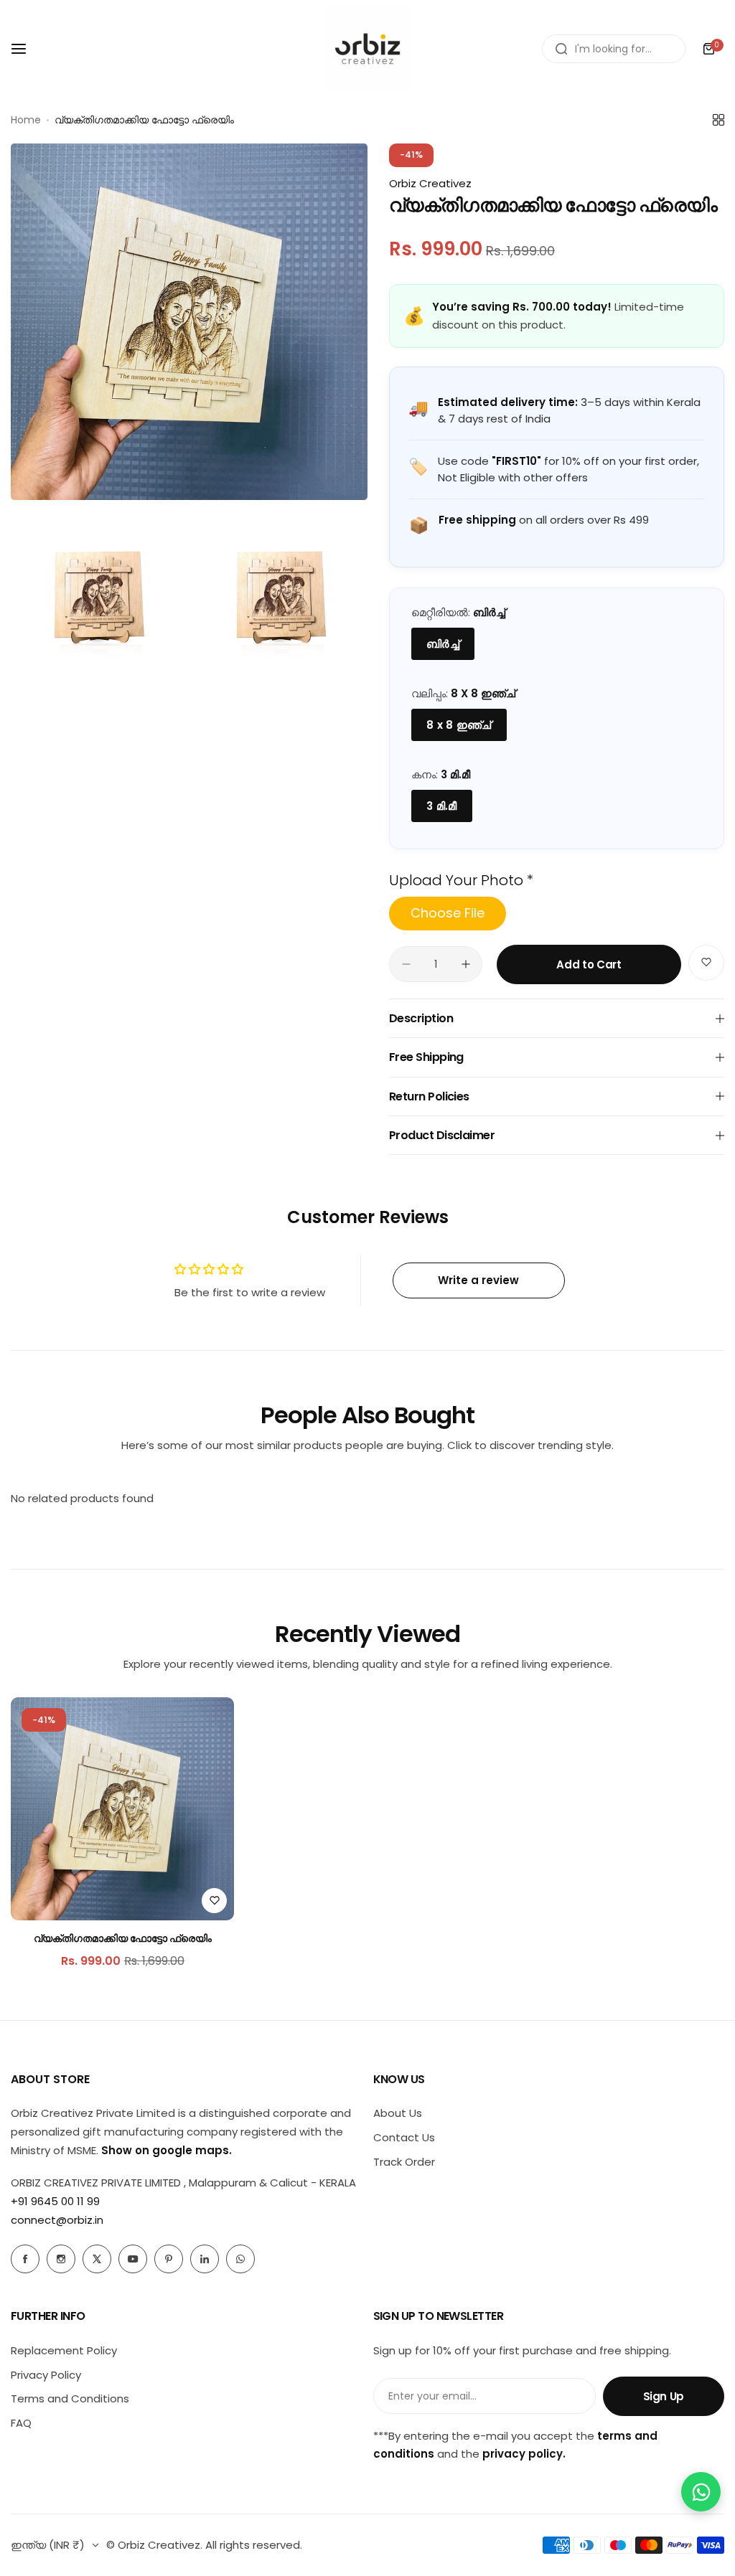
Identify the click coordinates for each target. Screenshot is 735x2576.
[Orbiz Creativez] (367, 49)
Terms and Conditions (70, 2398)
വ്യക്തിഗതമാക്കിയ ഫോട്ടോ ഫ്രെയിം (123, 1938)
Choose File (448, 913)
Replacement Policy (64, 2350)
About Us (398, 2113)
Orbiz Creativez (430, 183)
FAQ (21, 2423)
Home (26, 120)
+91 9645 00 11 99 (55, 2201)
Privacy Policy (46, 2375)
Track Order (404, 2162)
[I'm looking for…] (561, 49)
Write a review (478, 1280)
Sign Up (664, 2396)
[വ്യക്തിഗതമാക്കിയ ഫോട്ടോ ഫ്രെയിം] (122, 1809)
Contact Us (404, 2137)
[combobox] (614, 49)
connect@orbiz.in (57, 2220)
